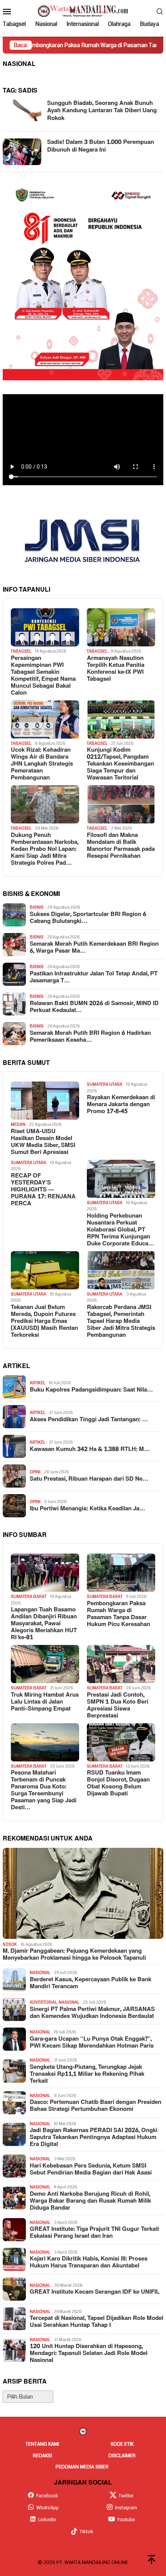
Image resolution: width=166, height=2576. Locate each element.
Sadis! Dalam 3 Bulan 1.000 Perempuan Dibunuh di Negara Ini (101, 146)
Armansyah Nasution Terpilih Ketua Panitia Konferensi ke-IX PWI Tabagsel (116, 669)
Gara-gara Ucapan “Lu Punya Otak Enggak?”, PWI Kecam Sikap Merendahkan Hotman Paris (92, 2043)
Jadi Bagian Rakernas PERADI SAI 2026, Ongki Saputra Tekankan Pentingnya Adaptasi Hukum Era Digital (94, 2137)
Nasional (40, 1973)
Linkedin (47, 2520)
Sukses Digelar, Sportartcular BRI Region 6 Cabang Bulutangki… (88, 918)
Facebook (47, 2496)
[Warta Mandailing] (83, 11)
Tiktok (86, 2532)
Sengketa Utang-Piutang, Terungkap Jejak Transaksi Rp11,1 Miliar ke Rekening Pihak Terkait (87, 2074)
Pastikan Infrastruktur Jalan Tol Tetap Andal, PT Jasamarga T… (94, 977)
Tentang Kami (42, 2444)
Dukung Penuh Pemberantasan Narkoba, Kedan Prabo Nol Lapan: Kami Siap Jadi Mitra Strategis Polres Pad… (45, 849)
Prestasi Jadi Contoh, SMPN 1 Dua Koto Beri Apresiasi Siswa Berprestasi (118, 1706)
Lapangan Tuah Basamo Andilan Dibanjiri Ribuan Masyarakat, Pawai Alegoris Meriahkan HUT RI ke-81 (44, 1624)
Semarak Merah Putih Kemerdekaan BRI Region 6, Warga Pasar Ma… (94, 948)
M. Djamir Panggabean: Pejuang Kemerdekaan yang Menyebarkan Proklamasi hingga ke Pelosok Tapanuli (74, 1955)
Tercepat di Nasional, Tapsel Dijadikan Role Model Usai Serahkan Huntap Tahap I (97, 2322)
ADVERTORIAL (43, 2002)
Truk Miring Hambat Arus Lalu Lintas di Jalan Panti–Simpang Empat (45, 1702)
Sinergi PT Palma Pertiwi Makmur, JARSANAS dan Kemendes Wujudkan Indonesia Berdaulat (92, 2013)
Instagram (126, 2508)
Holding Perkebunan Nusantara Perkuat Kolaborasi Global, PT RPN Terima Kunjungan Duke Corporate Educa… (120, 1230)
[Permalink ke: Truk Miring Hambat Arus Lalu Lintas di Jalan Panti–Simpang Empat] (45, 1664)
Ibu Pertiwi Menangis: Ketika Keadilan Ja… (87, 1509)
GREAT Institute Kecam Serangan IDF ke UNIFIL (95, 2292)
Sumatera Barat (29, 1597)
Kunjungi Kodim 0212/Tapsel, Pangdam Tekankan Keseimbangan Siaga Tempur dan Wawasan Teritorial (120, 764)
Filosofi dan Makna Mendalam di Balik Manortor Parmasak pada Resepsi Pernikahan (121, 846)
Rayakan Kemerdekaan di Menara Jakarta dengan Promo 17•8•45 (121, 1105)
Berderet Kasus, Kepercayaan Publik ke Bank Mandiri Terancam (91, 1983)
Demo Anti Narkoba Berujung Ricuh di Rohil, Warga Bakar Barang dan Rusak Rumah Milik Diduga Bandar (90, 2201)
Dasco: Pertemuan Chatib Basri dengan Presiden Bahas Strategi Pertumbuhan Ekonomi (96, 2106)
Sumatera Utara (105, 1084)
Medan (18, 1124)
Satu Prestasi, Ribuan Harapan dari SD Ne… (89, 1479)
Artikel (37, 1383)
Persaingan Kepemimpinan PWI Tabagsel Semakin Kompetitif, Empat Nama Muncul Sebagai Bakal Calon (43, 676)
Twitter (126, 2496)
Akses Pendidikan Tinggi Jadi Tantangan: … (89, 1420)
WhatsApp (47, 2508)
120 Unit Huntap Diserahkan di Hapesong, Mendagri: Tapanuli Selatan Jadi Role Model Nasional (89, 2353)
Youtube (126, 2520)
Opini (35, 1472)
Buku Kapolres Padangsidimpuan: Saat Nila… (91, 1390)
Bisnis (37, 907)
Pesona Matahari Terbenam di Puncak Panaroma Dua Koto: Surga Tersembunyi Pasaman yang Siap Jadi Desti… (44, 1790)
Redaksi (42, 2456)
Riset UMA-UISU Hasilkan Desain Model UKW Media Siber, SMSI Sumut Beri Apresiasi (43, 1142)
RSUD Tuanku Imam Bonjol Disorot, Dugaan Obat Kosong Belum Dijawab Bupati (118, 1783)
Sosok (10, 1944)
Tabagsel (21, 651)
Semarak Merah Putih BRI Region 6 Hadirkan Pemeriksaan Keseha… (90, 1037)
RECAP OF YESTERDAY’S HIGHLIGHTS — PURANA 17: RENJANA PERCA (43, 1190)
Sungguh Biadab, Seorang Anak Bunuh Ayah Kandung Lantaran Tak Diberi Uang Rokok (102, 111)
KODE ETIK (122, 2444)
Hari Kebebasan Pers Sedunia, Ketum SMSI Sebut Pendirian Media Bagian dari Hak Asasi (91, 2169)
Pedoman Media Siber (82, 2467)
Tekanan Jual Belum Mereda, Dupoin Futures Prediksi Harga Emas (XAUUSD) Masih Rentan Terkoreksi (44, 1321)
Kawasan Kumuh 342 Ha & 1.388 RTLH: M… (90, 1449)
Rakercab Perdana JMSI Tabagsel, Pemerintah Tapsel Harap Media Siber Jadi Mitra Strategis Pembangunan (121, 1321)
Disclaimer (122, 2456)
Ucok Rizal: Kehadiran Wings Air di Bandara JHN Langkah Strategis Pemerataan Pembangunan (42, 764)
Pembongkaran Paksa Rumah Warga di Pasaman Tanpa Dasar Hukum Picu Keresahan (119, 1614)
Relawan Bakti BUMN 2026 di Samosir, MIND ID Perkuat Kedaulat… (94, 1007)
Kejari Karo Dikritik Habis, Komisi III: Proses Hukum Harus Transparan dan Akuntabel (89, 2262)
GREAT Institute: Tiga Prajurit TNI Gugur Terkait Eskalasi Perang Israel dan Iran (94, 2233)
